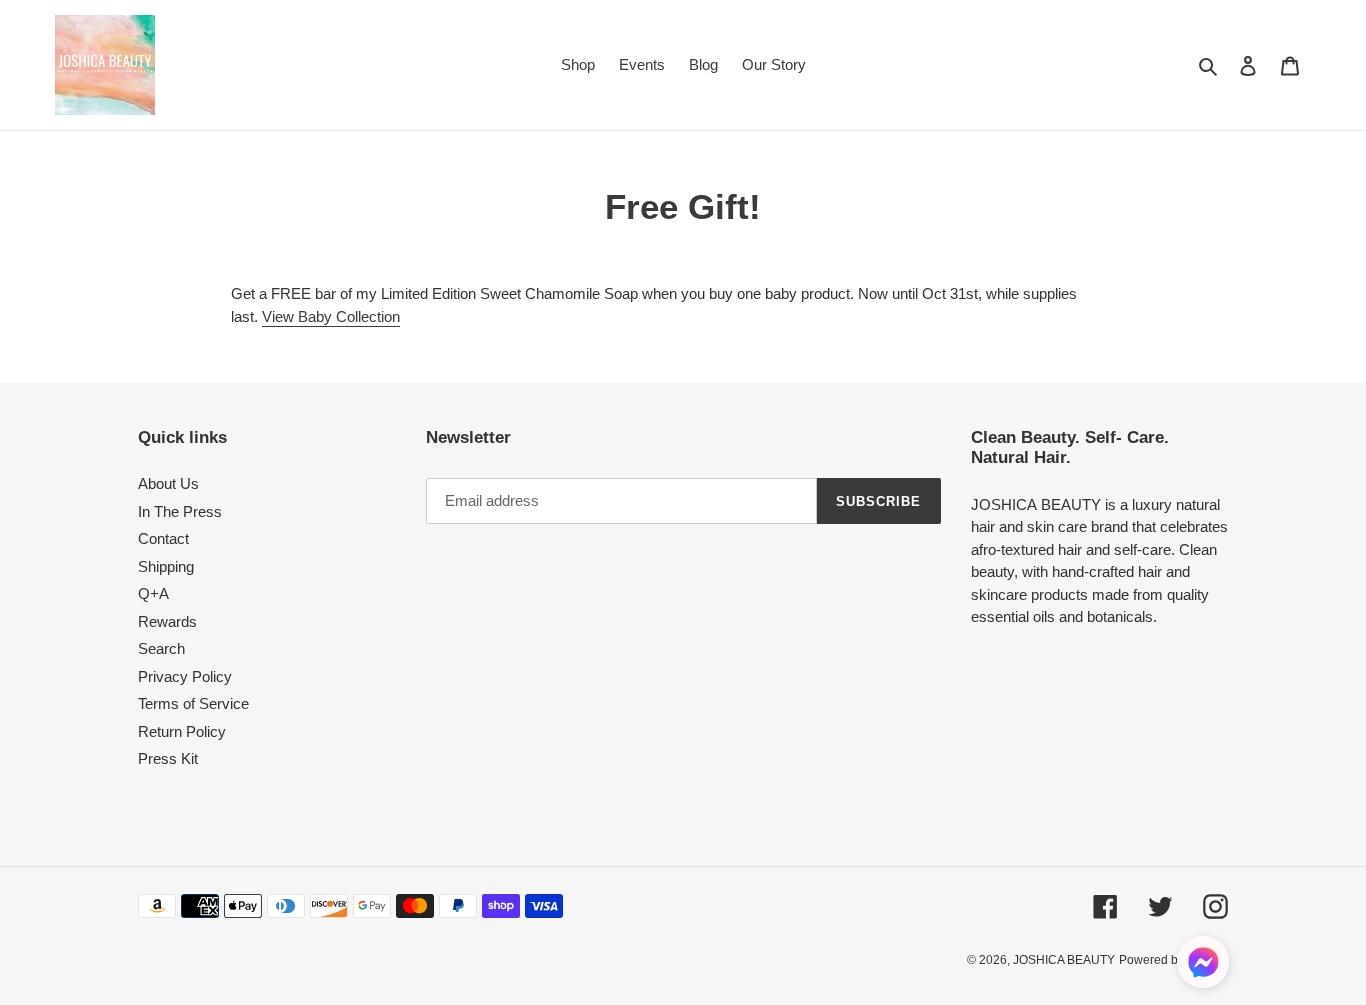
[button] (1203, 965)
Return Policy (182, 731)
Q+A (153, 593)
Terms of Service (193, 703)
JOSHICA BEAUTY (1064, 960)
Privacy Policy (185, 676)
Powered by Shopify (1173, 960)
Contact (163, 538)
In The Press (180, 511)
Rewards (167, 621)
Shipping (166, 566)
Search (161, 648)
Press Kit (168, 758)
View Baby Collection (331, 316)
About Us (168, 483)
